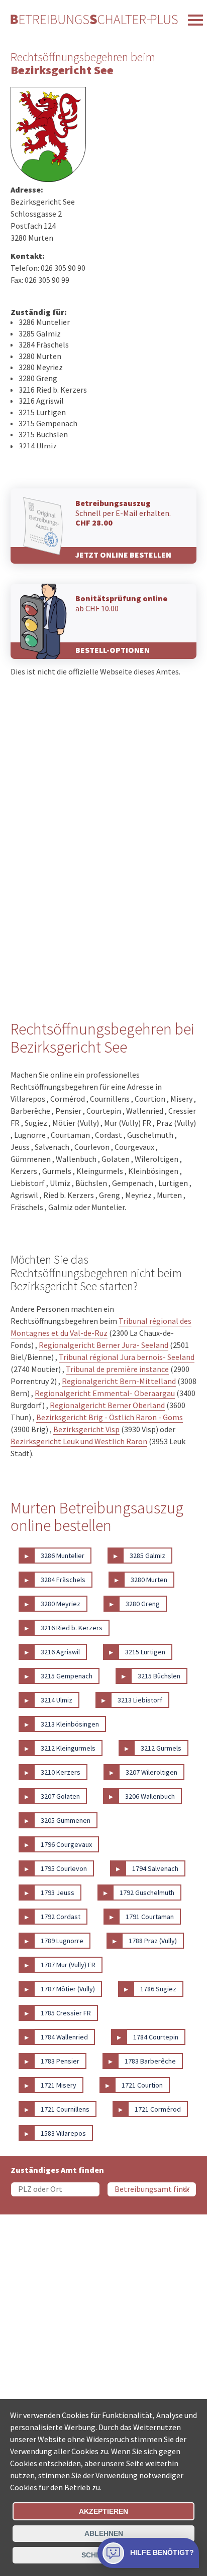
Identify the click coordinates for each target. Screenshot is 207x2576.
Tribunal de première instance (117, 1369)
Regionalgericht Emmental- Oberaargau (105, 1393)
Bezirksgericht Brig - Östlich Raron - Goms (110, 1417)
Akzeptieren (103, 2511)
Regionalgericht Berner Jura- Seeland (103, 1345)
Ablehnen (104, 2533)
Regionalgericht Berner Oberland (107, 1405)
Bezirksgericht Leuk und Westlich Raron (79, 1441)
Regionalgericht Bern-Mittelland (119, 1381)
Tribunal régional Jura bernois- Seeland (127, 1357)
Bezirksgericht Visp (86, 1429)
